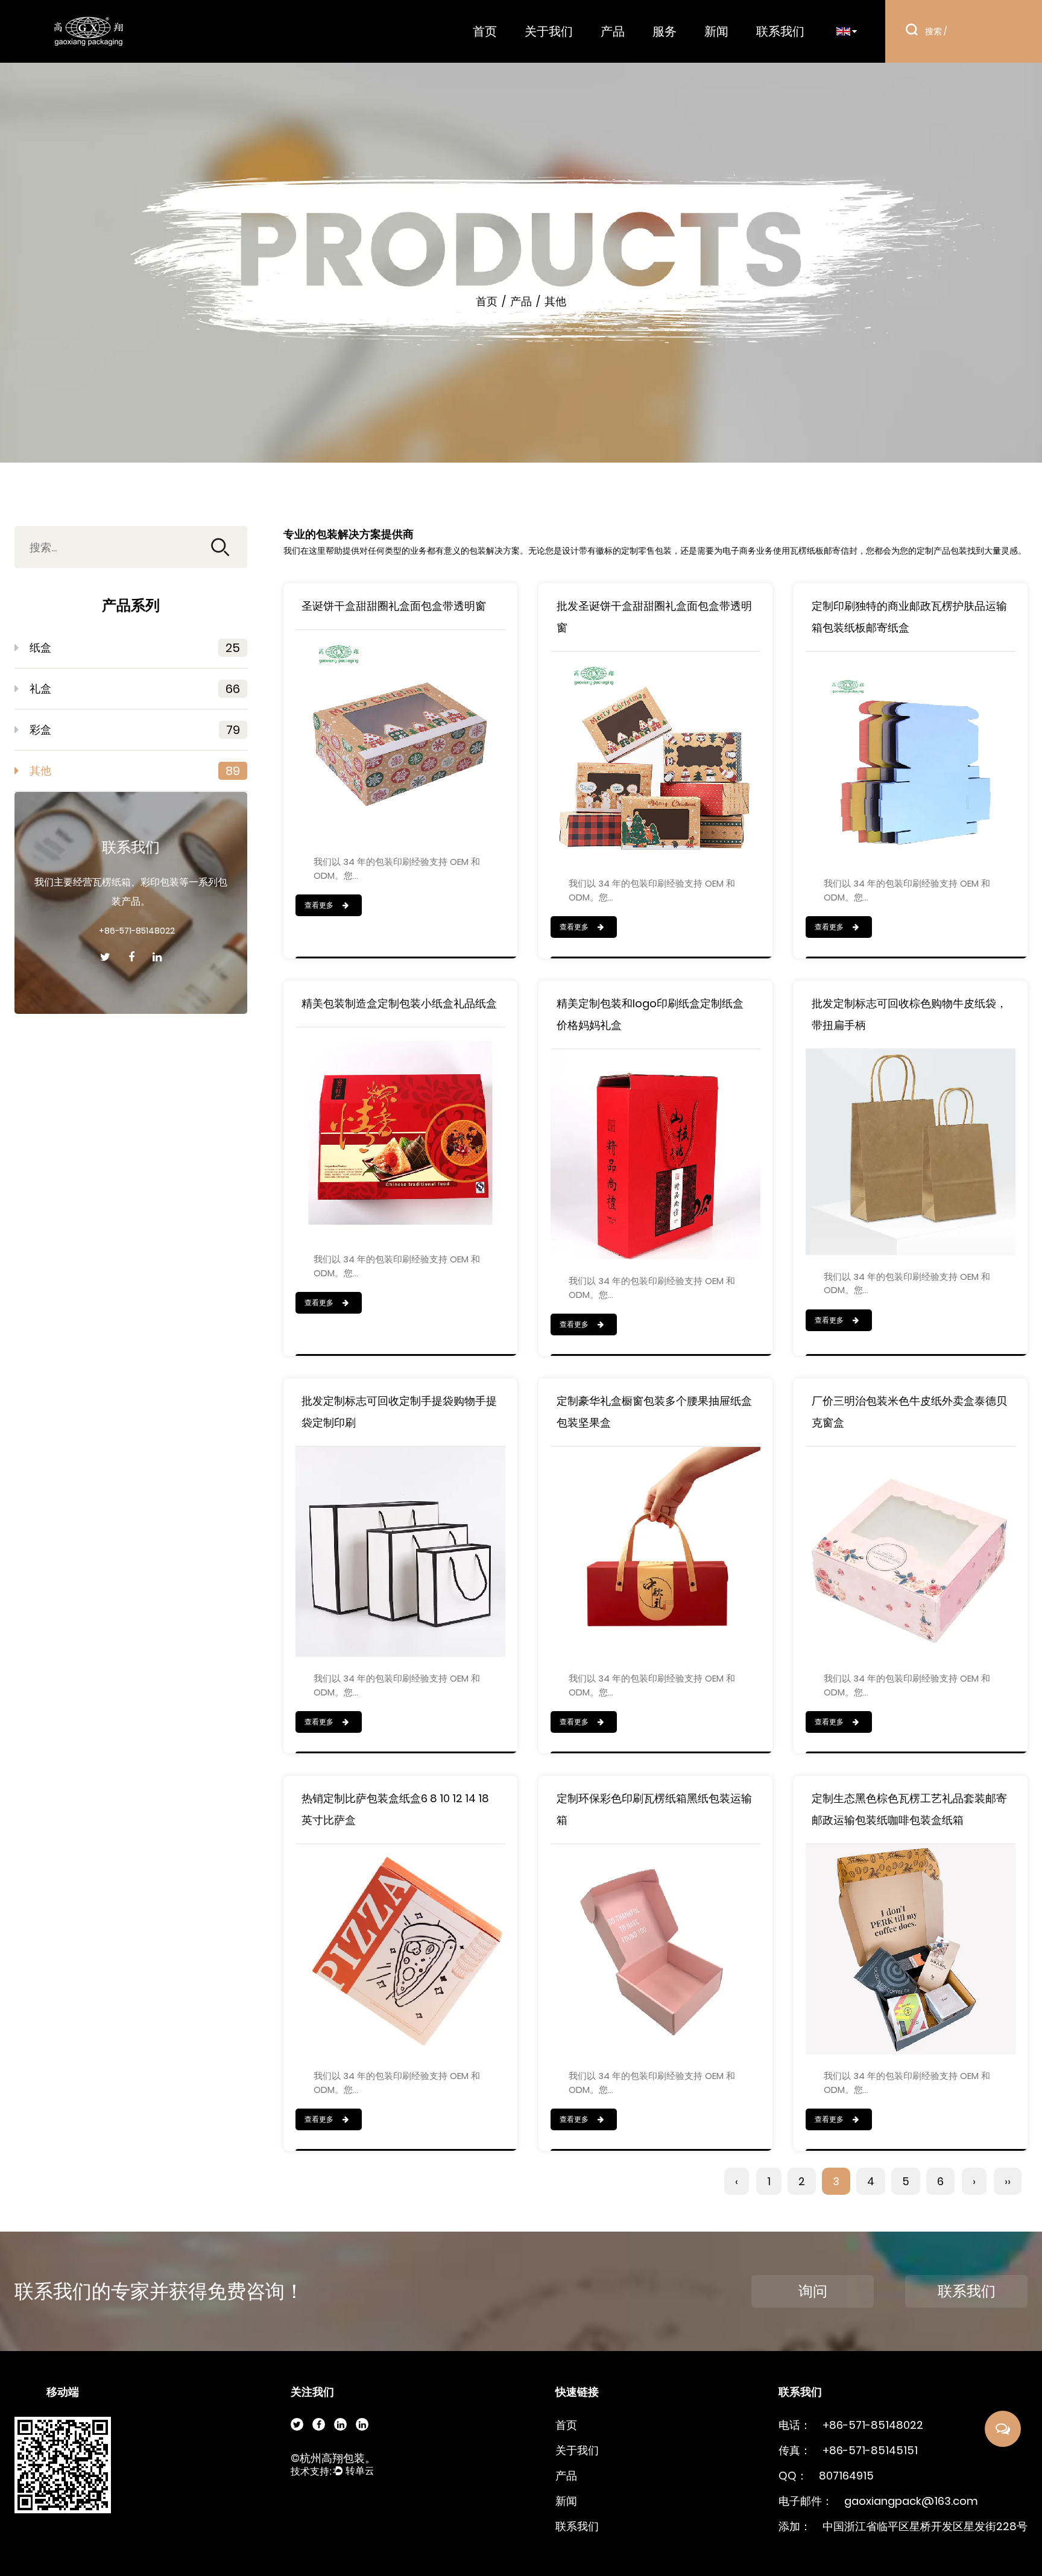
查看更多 (320, 905)
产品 (613, 31)
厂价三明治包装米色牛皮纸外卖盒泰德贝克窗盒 (909, 1412)
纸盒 (135, 648)
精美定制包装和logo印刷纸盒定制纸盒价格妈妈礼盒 (650, 1014)
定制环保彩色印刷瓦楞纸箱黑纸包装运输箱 (654, 1809)
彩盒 (135, 730)
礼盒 (135, 689)
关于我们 (549, 31)
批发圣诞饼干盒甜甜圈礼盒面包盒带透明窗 (654, 617)
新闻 (716, 31)
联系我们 (780, 31)
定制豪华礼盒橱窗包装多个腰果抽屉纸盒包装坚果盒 (654, 1412)
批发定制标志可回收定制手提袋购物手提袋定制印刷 (399, 1412)
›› (1008, 2181)
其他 (135, 771)
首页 (485, 31)
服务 (665, 31)
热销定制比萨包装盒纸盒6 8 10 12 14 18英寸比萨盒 (395, 1809)
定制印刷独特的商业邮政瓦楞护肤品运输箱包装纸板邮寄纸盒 (909, 617)
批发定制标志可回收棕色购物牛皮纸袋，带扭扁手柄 (909, 1014)
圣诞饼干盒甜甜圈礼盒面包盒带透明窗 (394, 606)
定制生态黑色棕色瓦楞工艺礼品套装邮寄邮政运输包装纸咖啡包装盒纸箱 (909, 1809)
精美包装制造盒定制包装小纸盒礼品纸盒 (399, 1003)
